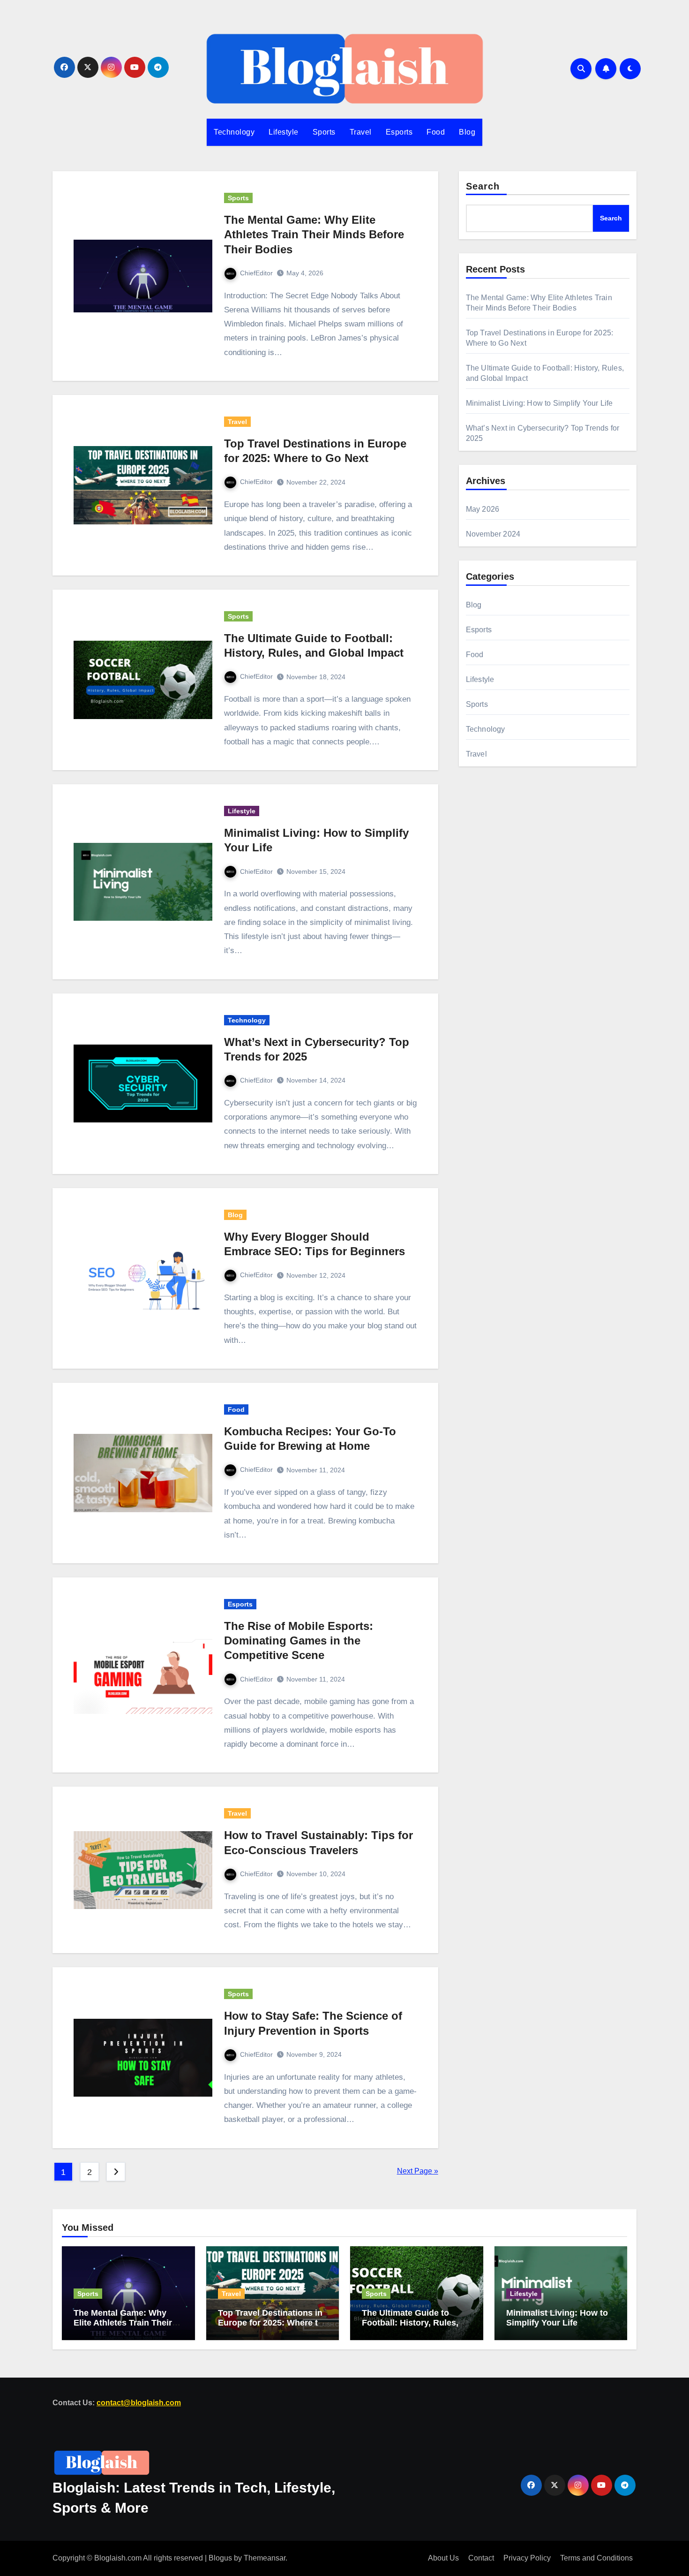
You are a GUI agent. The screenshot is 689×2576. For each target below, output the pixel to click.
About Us (443, 2558)
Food (436, 132)
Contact (481, 2558)
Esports (399, 132)
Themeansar (265, 2558)
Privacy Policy (527, 2558)
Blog (467, 132)
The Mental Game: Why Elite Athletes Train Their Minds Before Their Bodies (314, 234)
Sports (324, 132)
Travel (361, 132)
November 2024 (493, 534)
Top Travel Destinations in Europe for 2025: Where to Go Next (270, 2322)
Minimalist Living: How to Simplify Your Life (539, 403)
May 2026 (483, 509)
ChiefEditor (256, 273)
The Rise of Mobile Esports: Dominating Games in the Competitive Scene (299, 1640)
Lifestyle (284, 132)
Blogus (220, 2558)
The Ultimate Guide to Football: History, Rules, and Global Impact (410, 2322)
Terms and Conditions (596, 2558)
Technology (234, 132)
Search (483, 186)
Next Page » (418, 2171)
